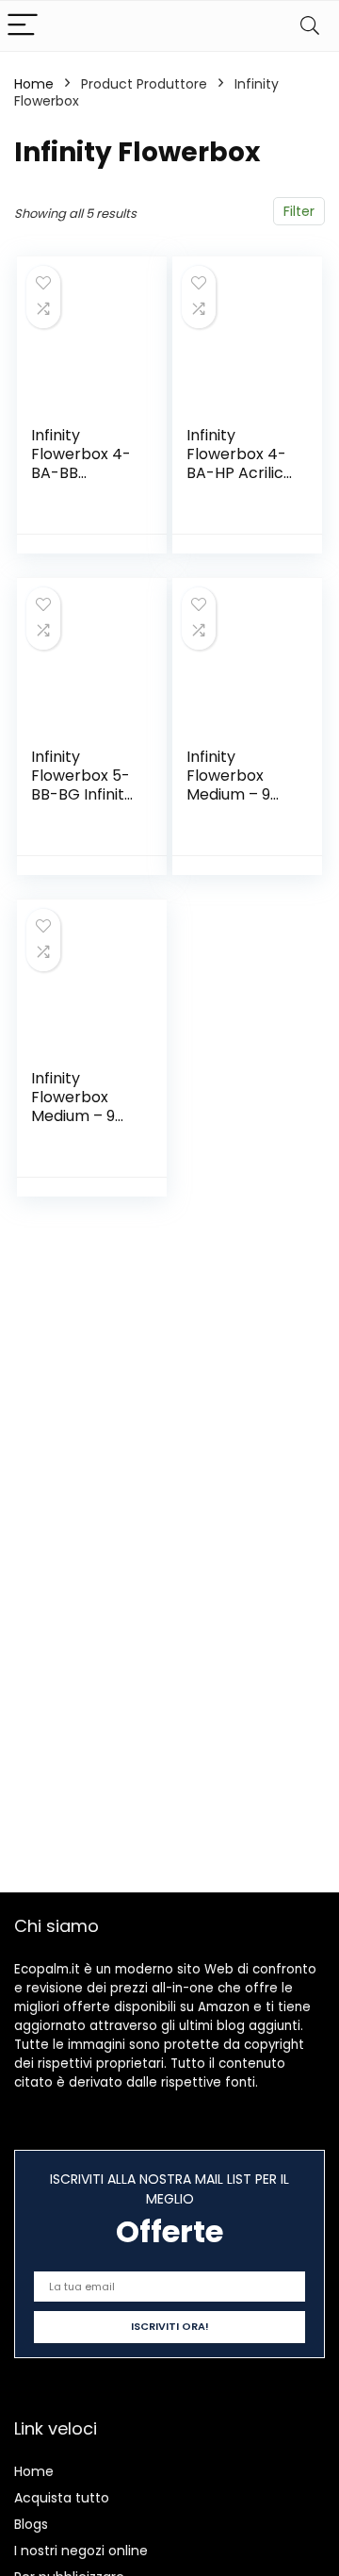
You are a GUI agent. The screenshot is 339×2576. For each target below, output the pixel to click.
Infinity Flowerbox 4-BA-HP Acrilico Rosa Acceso (240, 463)
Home (34, 84)
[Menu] (23, 26)
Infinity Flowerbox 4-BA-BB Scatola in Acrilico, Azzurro (81, 482)
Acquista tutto (62, 2498)
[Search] (310, 26)
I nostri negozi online (81, 2551)
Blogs (31, 2524)
